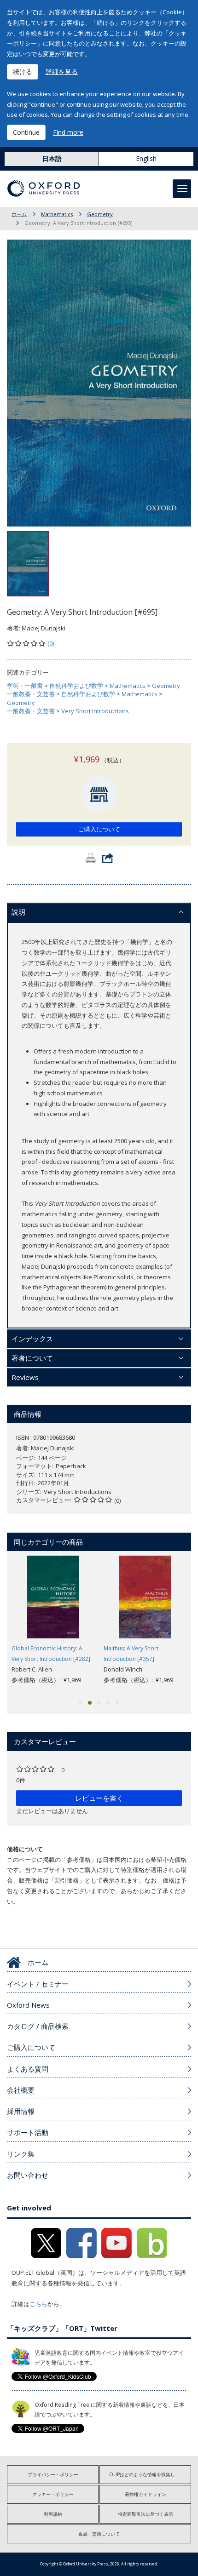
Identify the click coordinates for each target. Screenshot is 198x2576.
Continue (26, 132)
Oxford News (28, 2005)
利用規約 (53, 2514)
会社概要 (21, 2090)
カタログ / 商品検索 (38, 2026)
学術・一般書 (25, 686)
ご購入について (99, 829)
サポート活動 (28, 2132)
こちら (38, 2304)
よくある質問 (28, 2069)
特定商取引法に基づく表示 (146, 2514)
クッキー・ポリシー (53, 2494)
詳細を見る (62, 72)
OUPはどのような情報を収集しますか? (150, 2474)
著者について (32, 1358)
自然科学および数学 (76, 686)
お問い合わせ (28, 2175)
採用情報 (21, 2111)
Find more (68, 132)
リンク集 (21, 2154)
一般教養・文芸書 (31, 694)
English (146, 158)
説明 (18, 912)
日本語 (52, 158)
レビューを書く (99, 1798)
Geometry (100, 214)
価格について (25, 1849)
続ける (23, 72)
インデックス (32, 1339)
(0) (51, 643)
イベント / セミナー (38, 1984)
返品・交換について (99, 2534)
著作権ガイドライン (146, 2494)
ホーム (19, 214)
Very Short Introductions (95, 711)
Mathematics (57, 214)
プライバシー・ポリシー (53, 2474)
